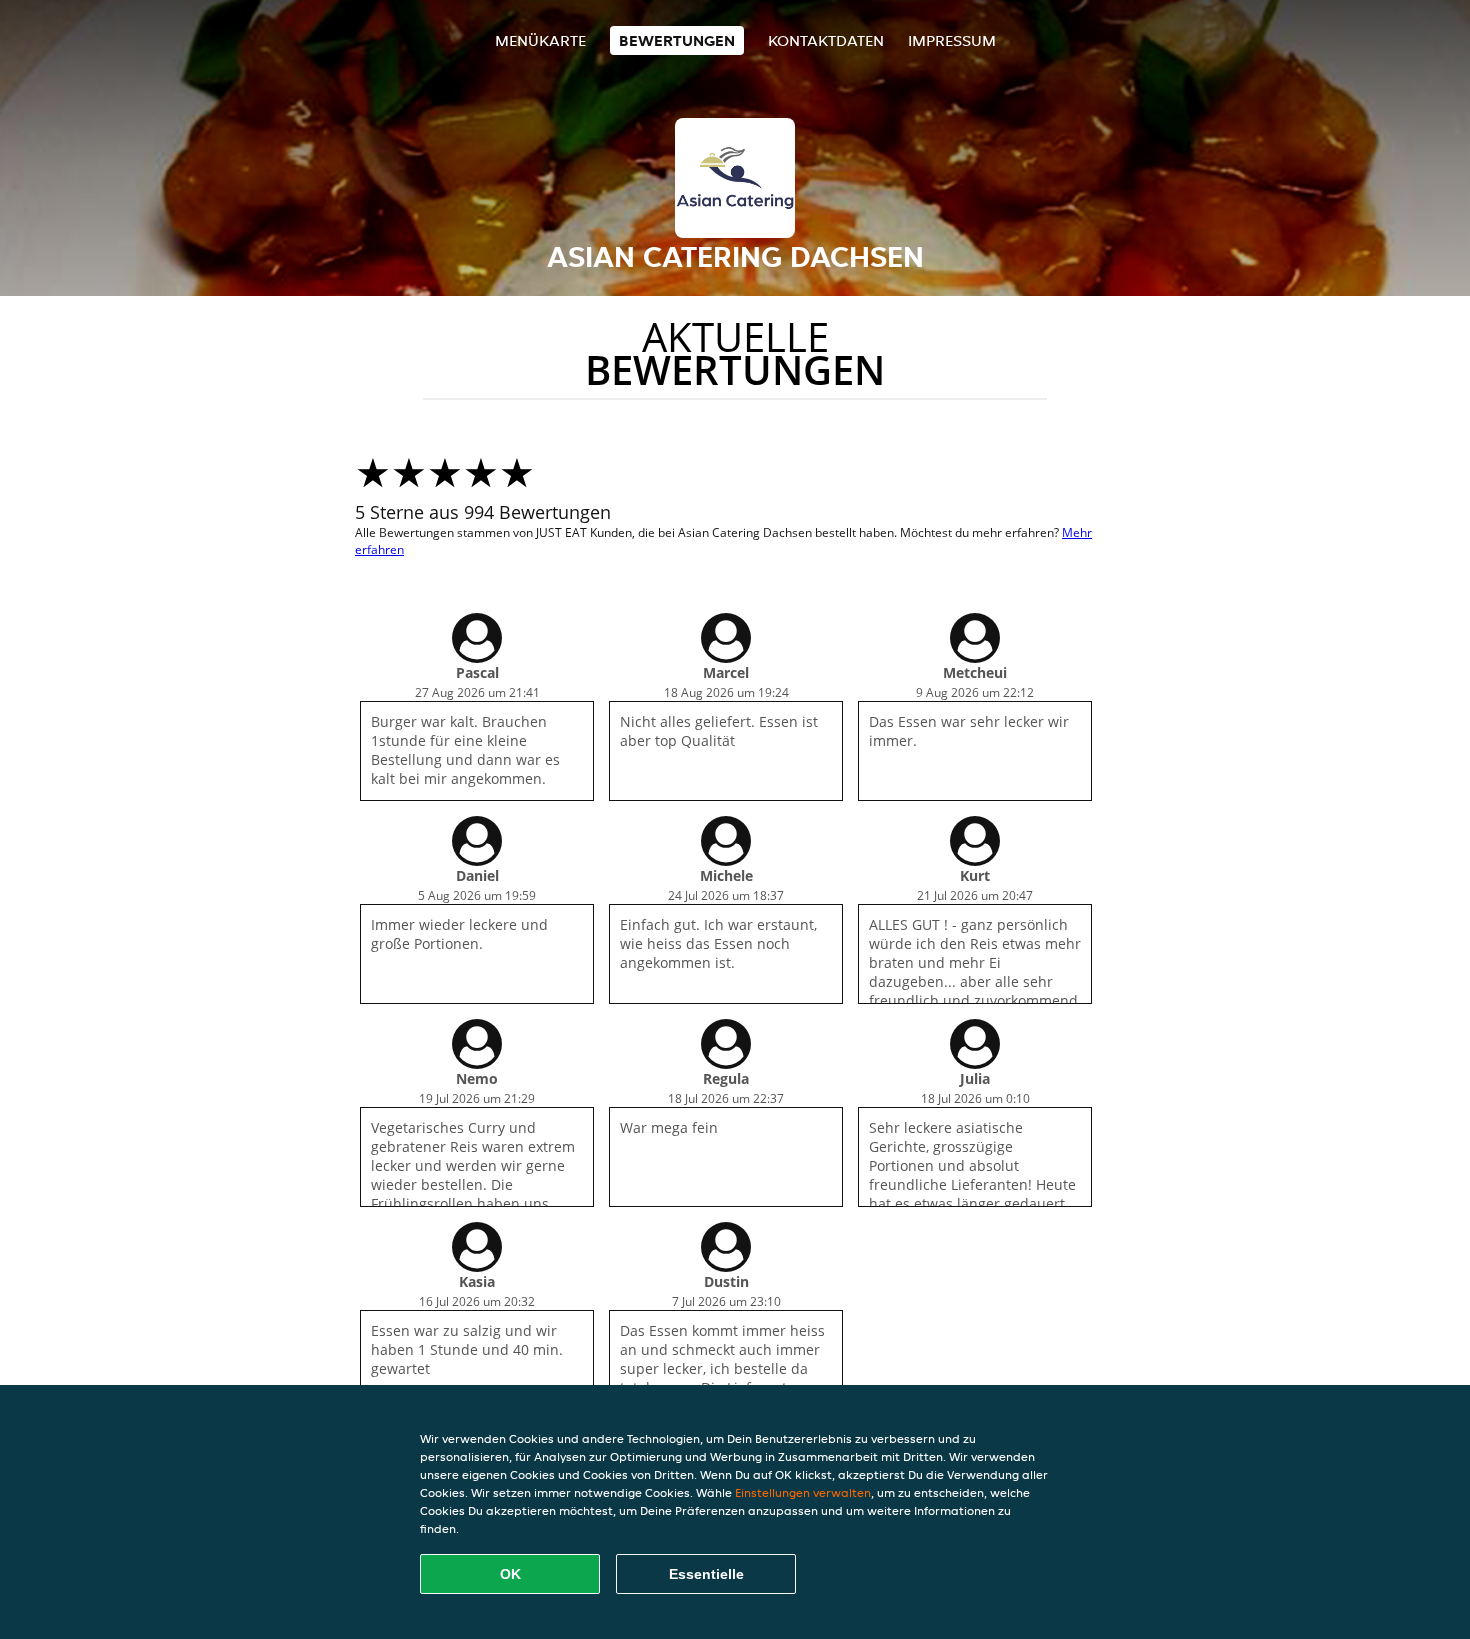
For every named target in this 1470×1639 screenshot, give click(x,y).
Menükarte (540, 40)
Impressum (952, 40)
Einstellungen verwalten (803, 1492)
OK (510, 1574)
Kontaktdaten (826, 40)
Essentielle (706, 1574)
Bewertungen (677, 40)
